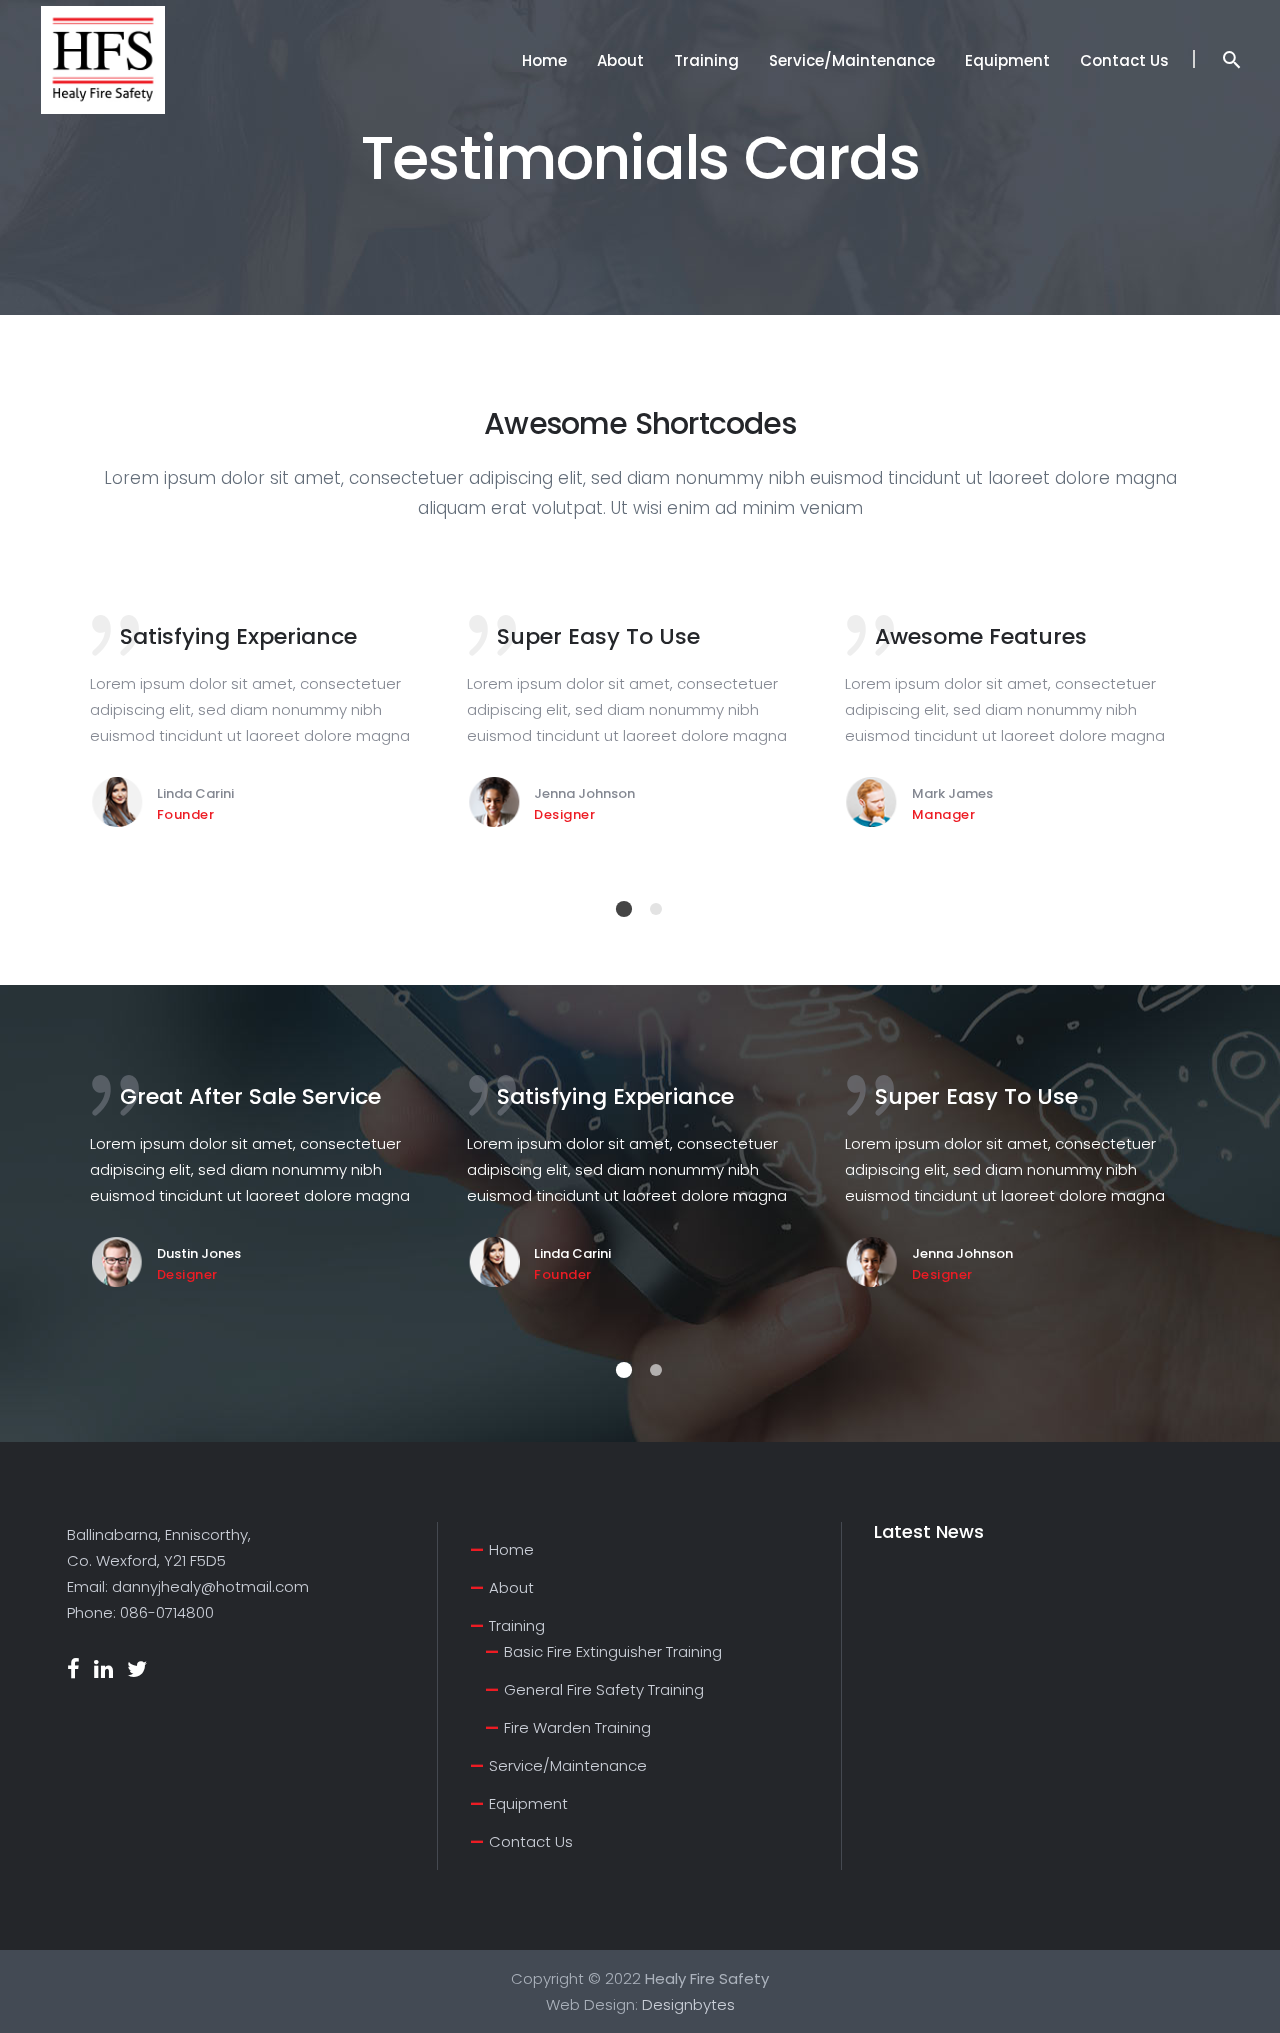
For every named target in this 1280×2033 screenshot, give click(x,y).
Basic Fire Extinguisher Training (613, 1651)
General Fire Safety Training (604, 1689)
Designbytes (688, 2004)
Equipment (528, 1803)
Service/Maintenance (568, 1765)
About (511, 1587)
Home (511, 1549)
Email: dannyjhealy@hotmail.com (188, 1586)
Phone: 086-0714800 (140, 1612)
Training (517, 1625)
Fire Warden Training (577, 1727)
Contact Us (531, 1841)
